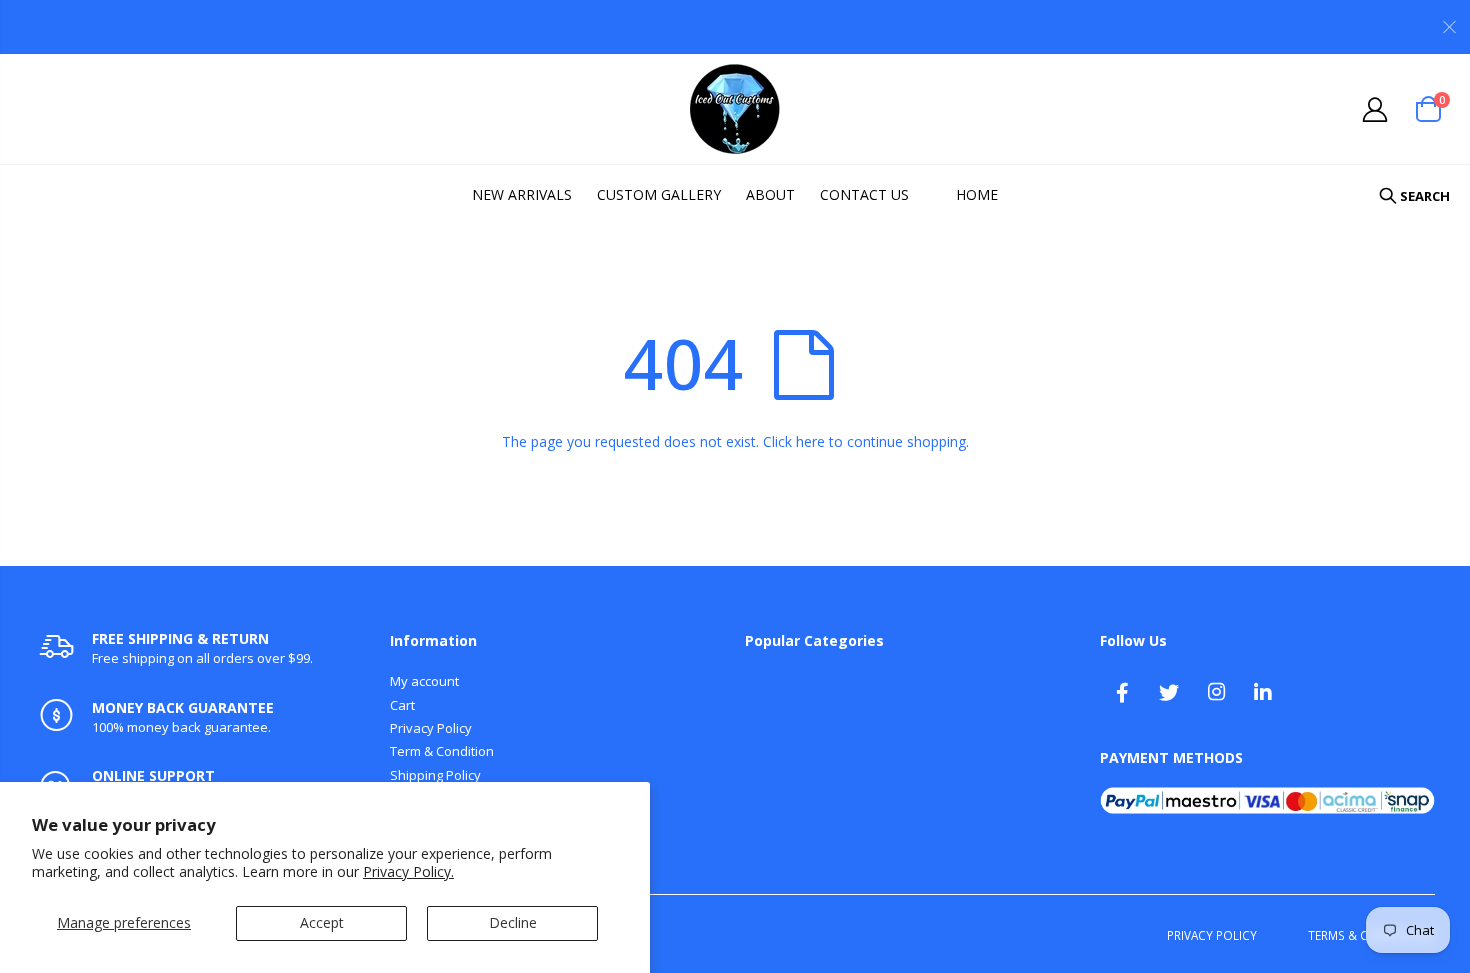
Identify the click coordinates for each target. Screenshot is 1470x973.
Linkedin (1263, 692)
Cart (402, 705)
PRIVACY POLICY (1212, 935)
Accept (322, 922)
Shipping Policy (435, 775)
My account (424, 681)
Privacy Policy (431, 728)
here (810, 441)
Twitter (1169, 692)
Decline (513, 922)
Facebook (1122, 692)
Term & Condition (442, 751)
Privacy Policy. (408, 871)
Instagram (1216, 692)
